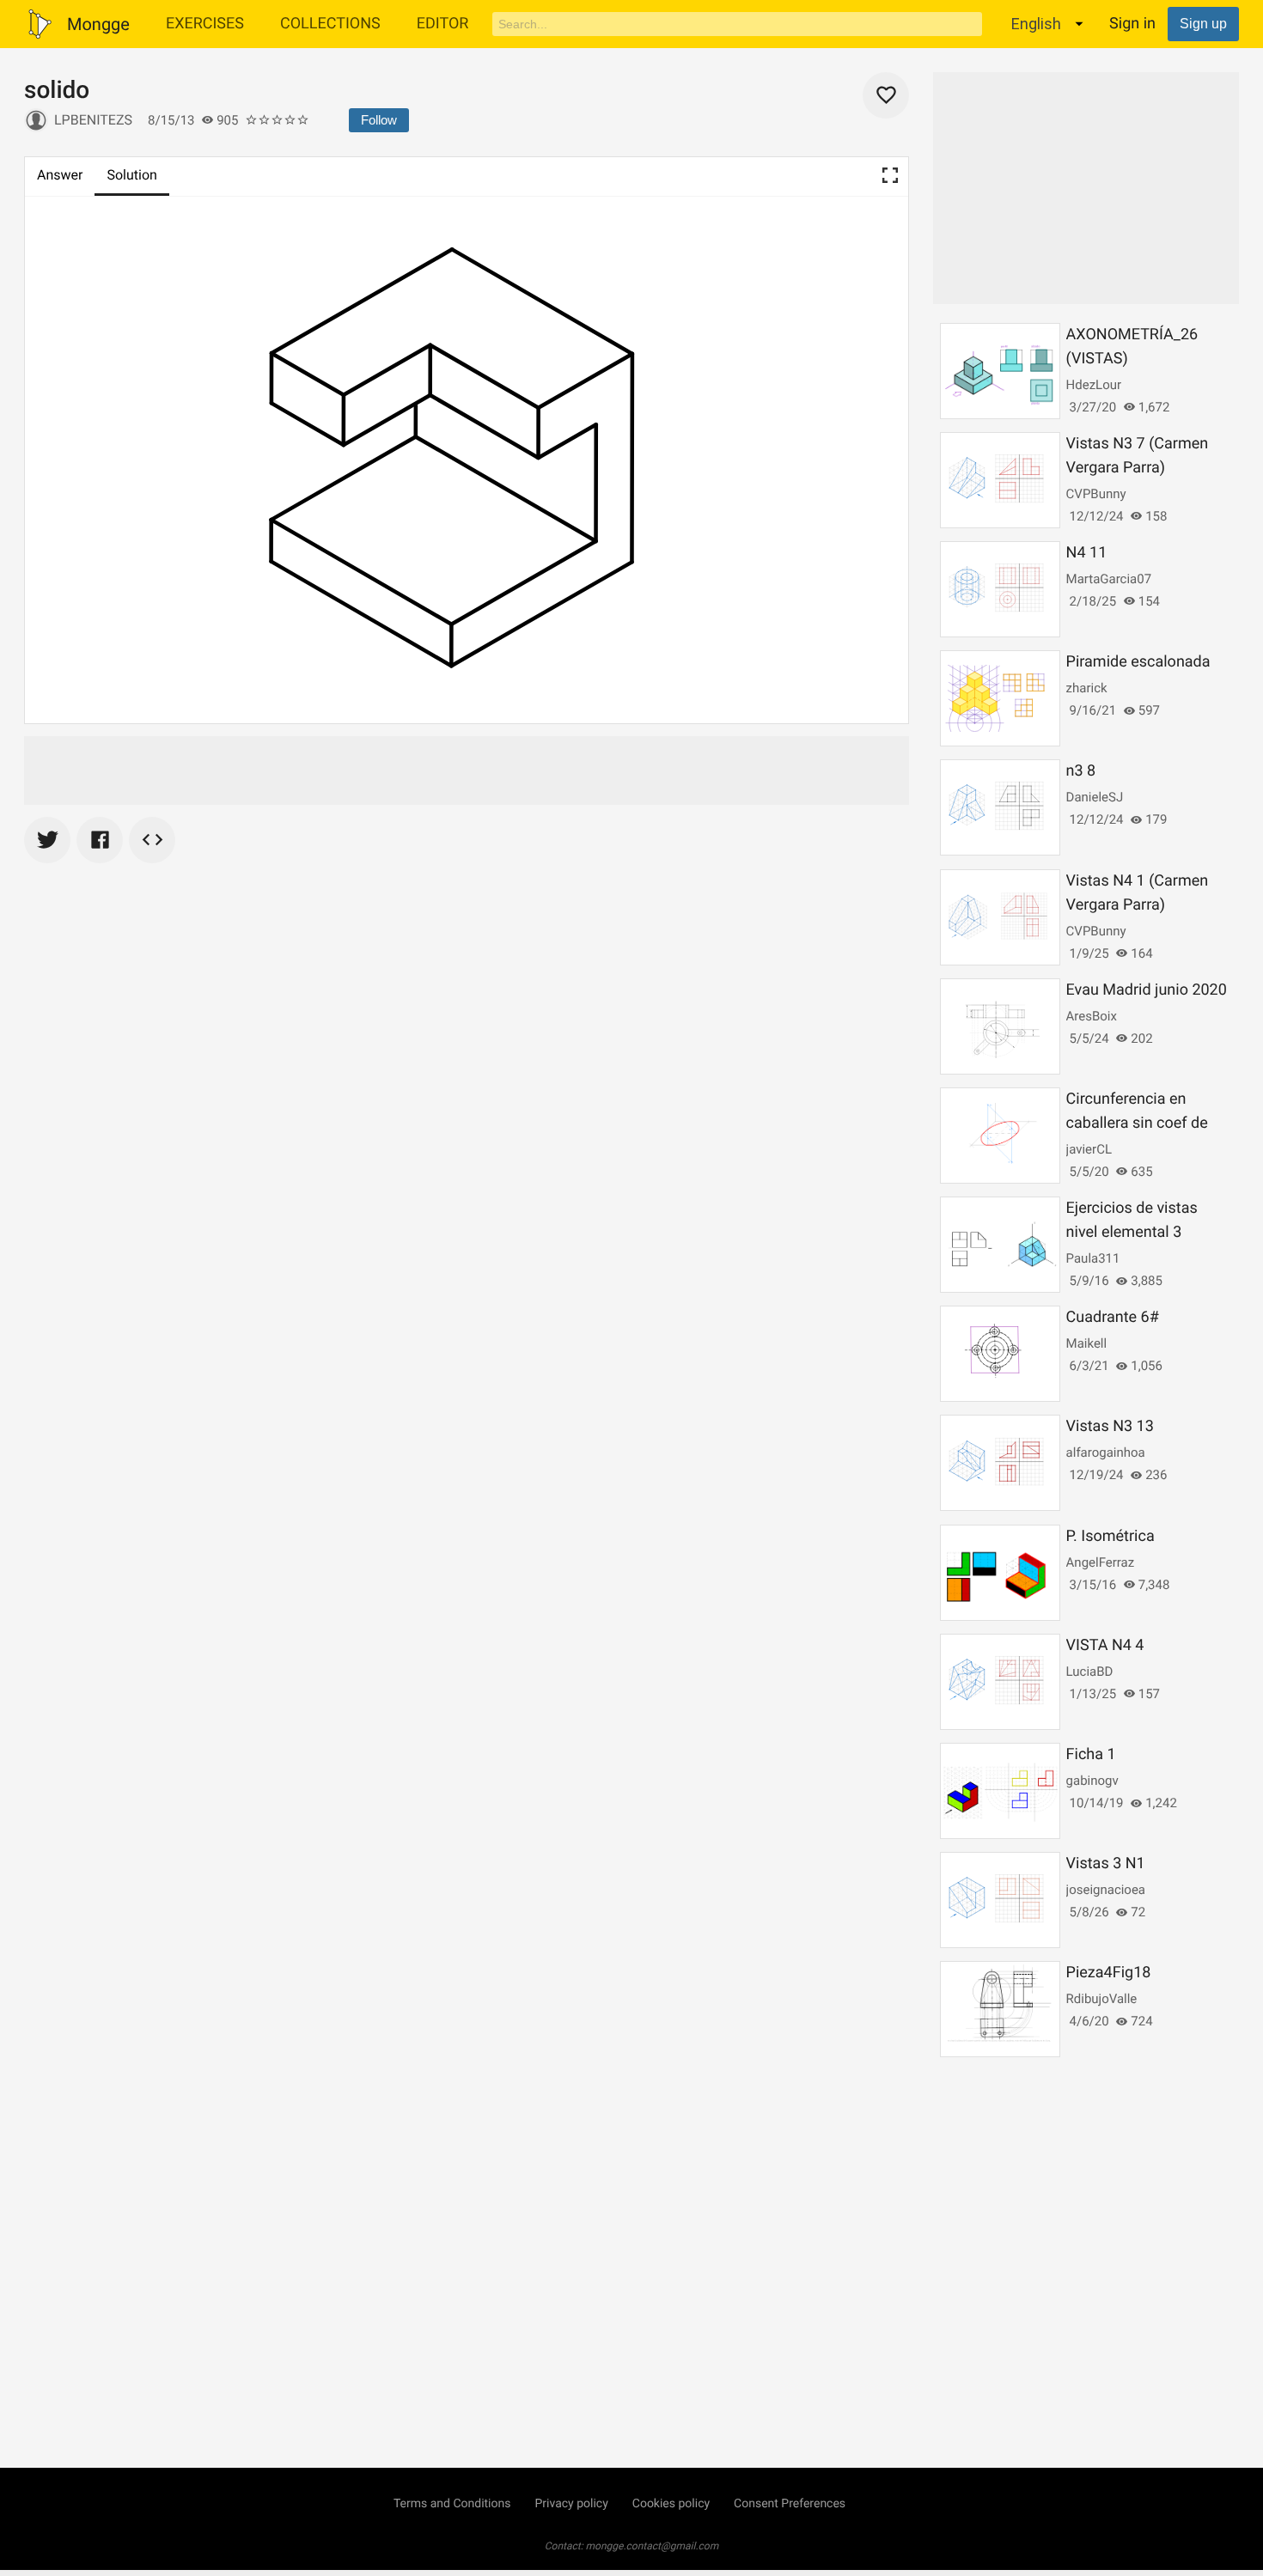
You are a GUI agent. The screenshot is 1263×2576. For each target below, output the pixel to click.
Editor (443, 24)
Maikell (1087, 1343)
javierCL (1089, 1149)
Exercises (205, 24)
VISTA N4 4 (1105, 1645)
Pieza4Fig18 (1109, 1973)
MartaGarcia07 (1109, 579)
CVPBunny (1096, 494)
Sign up (1203, 24)
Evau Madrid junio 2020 (1147, 990)
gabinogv (1092, 1781)
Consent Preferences (790, 2504)
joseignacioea (1106, 1890)
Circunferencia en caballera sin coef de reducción (1137, 1123)
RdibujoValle (1102, 1999)
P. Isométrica (1110, 1536)
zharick (1087, 688)
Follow (379, 120)
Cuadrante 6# (1113, 1317)
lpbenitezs (93, 120)
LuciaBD (1090, 1672)
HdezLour (1094, 385)
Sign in (1132, 24)
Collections (330, 24)
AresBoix (1092, 1016)
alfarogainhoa (1106, 1452)
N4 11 (1087, 553)
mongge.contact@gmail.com (653, 2546)
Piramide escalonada (1138, 662)
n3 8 (1081, 771)
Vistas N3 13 (1110, 1426)
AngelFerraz (1101, 1562)
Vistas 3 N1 (1106, 1863)
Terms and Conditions (452, 2504)
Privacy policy (571, 2504)
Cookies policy (671, 2504)
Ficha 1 (1091, 1754)
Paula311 (1093, 1258)
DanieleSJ (1095, 797)
